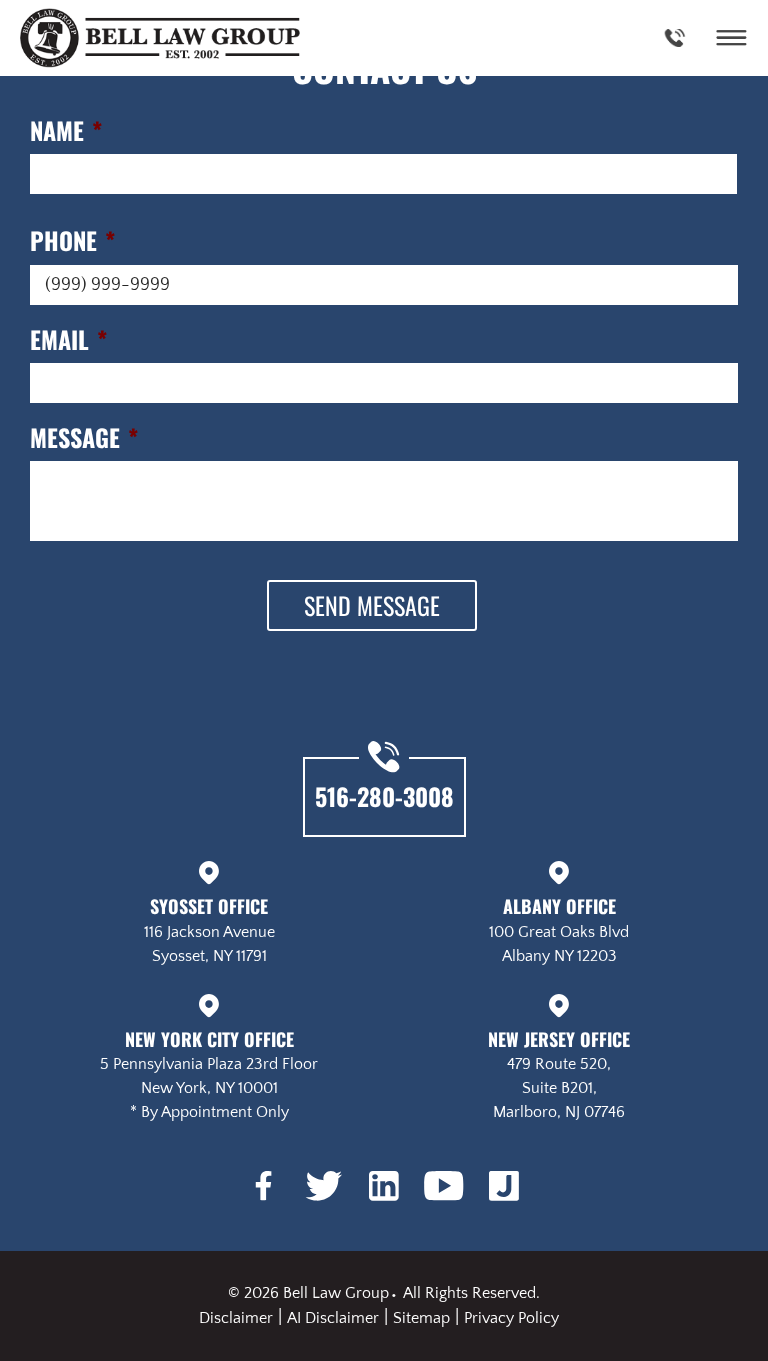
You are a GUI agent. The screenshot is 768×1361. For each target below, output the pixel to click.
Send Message (372, 605)
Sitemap (421, 1318)
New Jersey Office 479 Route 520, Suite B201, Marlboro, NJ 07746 (559, 1073)
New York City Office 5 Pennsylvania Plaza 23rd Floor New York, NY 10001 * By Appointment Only (209, 1073)
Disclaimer (236, 1318)
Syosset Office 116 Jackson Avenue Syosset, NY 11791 (209, 928)
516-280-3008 (384, 796)
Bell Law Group (336, 1293)
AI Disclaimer (333, 1318)
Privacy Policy (511, 1318)
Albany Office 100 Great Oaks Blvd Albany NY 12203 (559, 928)
